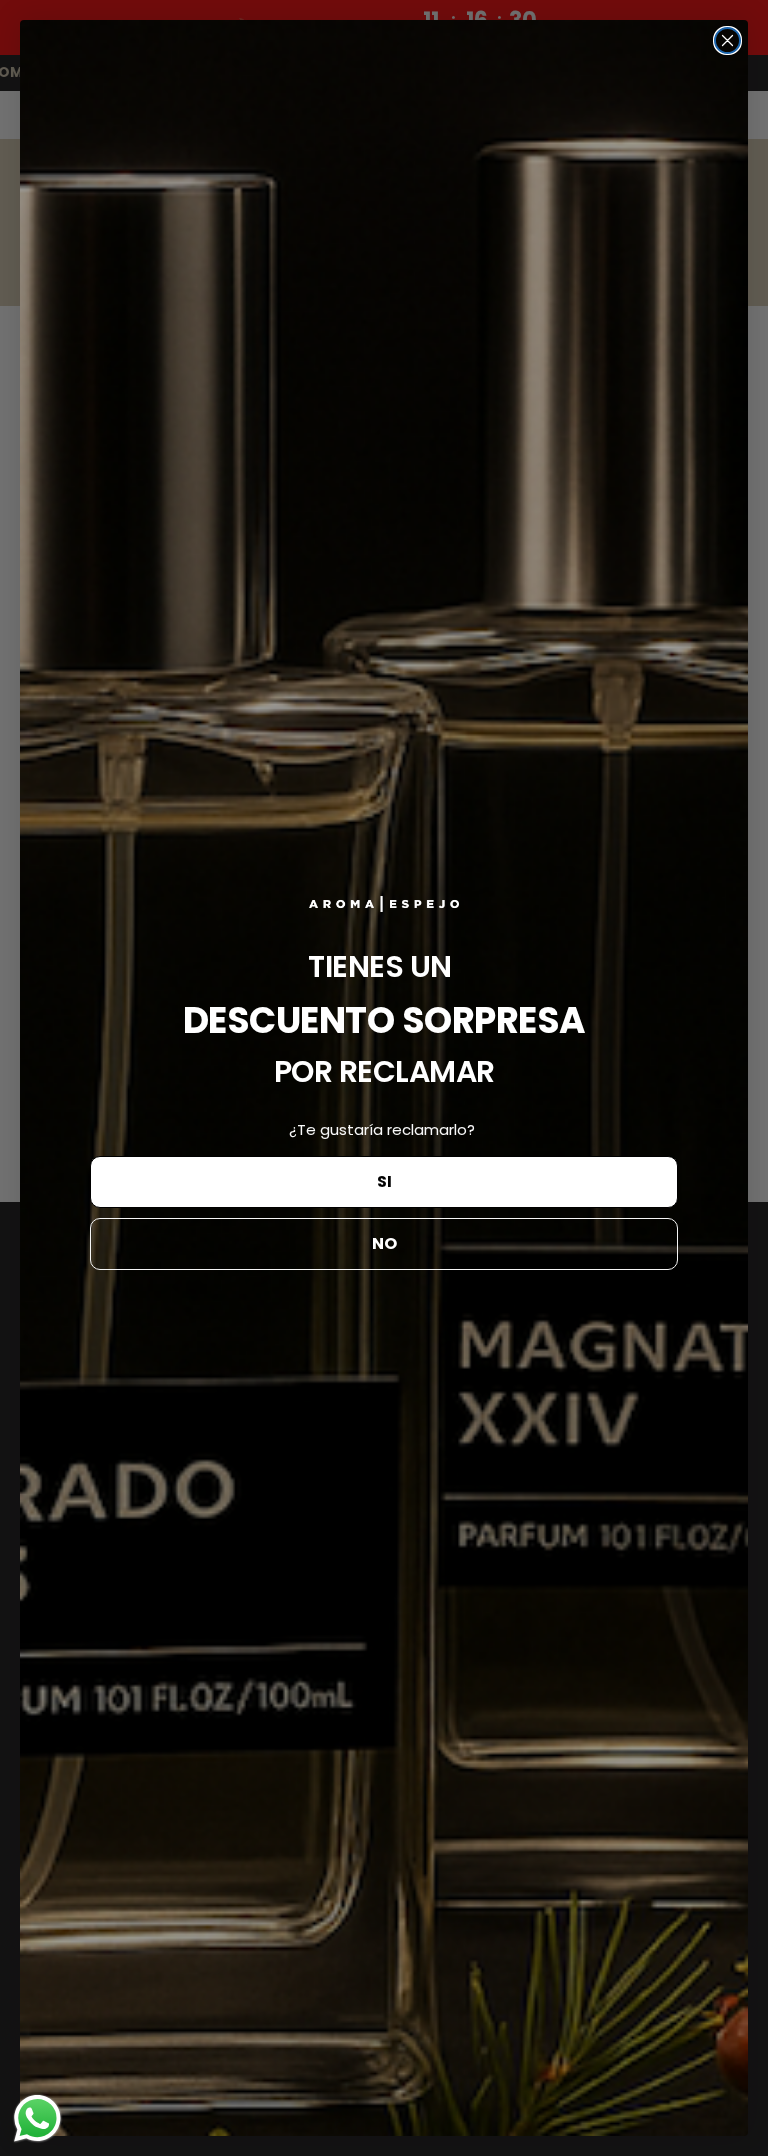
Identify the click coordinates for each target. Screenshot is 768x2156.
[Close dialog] (727, 40)
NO (384, 1243)
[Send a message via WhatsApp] (37, 2118)
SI (384, 1181)
